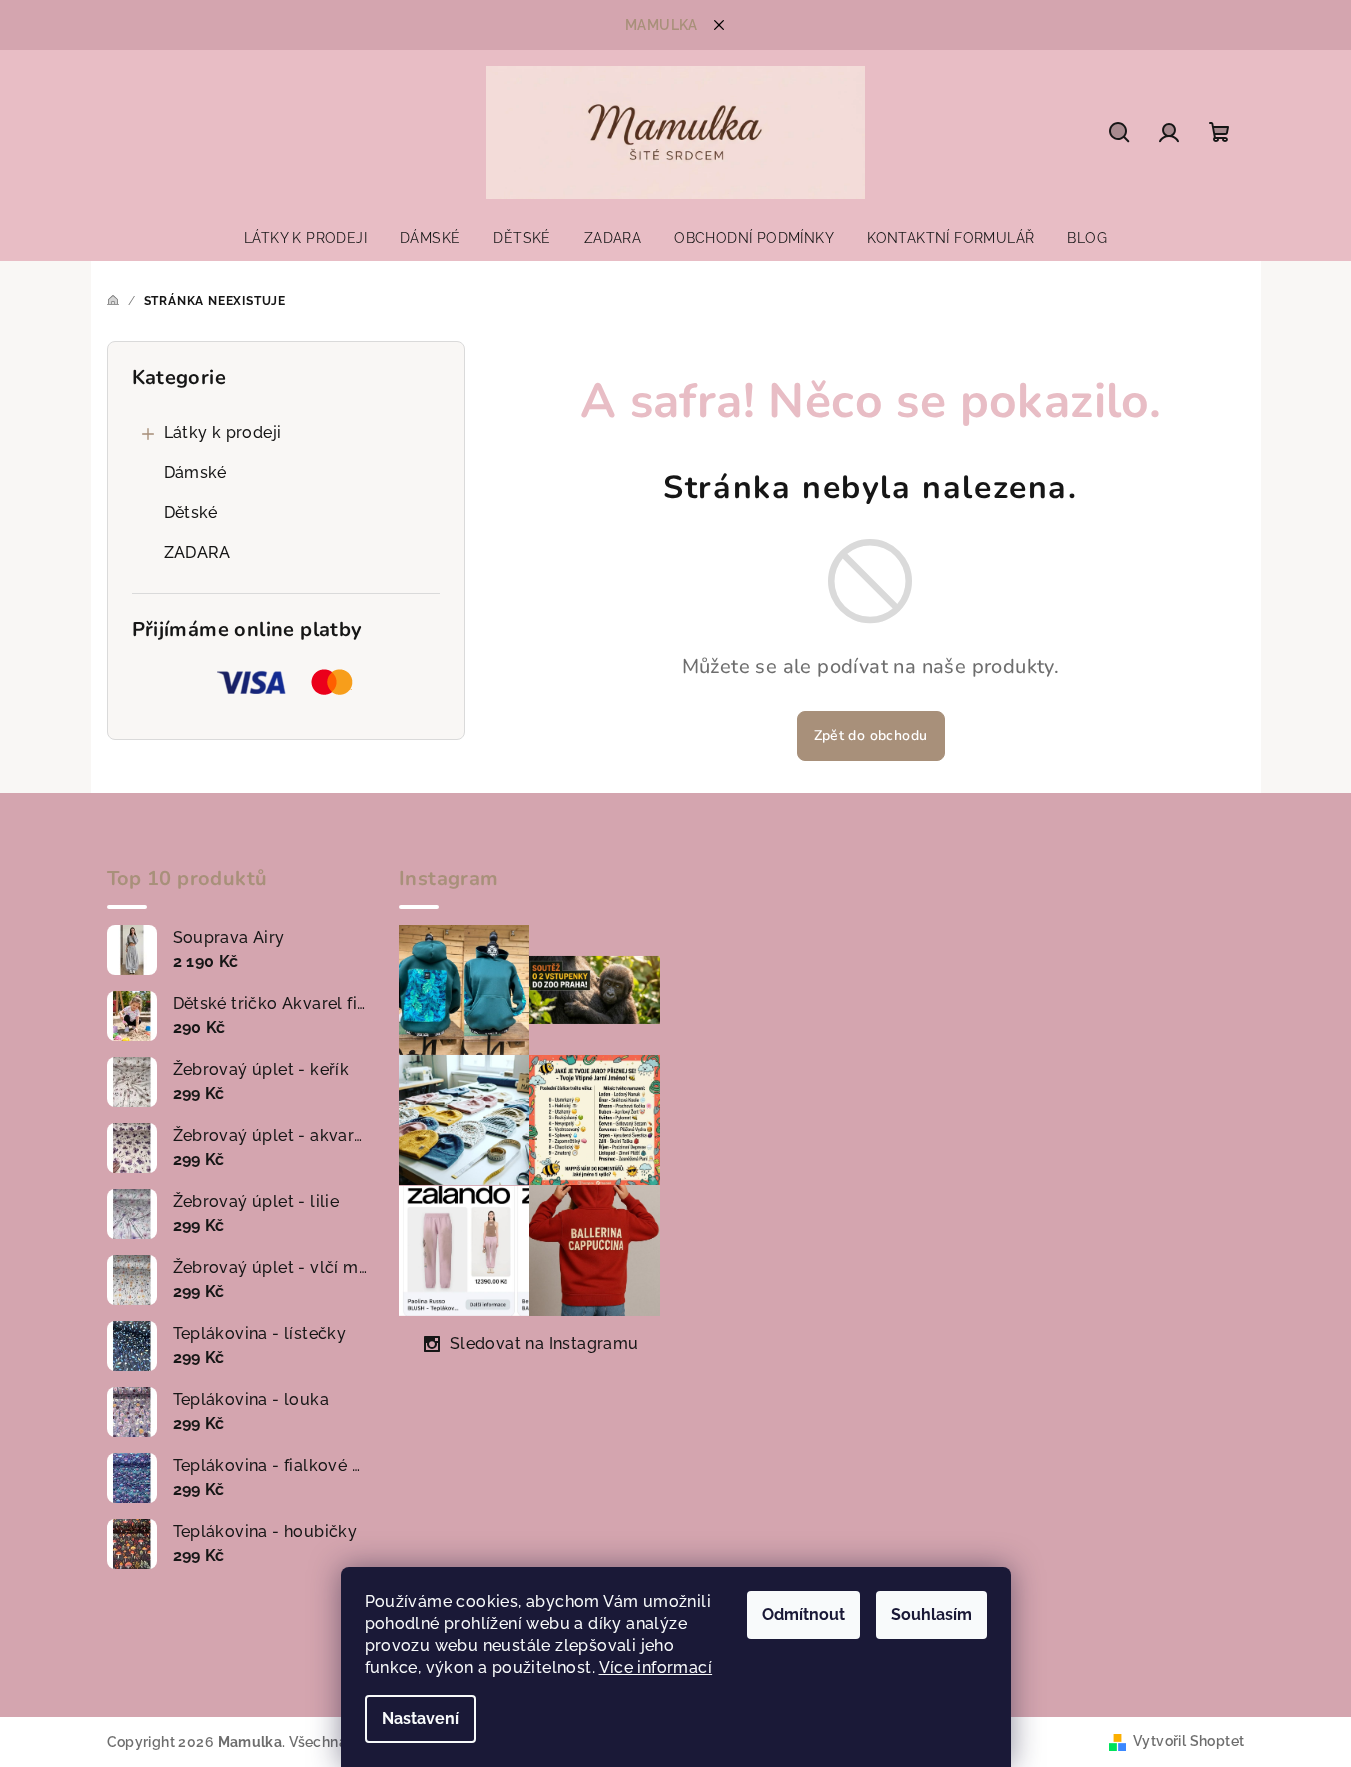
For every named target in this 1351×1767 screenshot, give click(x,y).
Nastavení (420, 1718)
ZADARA (197, 552)
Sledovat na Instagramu (544, 1343)
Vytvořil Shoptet (1188, 1741)
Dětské (191, 512)
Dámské (195, 472)
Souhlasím (931, 1614)
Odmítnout (803, 1614)
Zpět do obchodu (871, 735)
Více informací (656, 1667)
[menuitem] (305, 238)
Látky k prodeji (223, 432)
